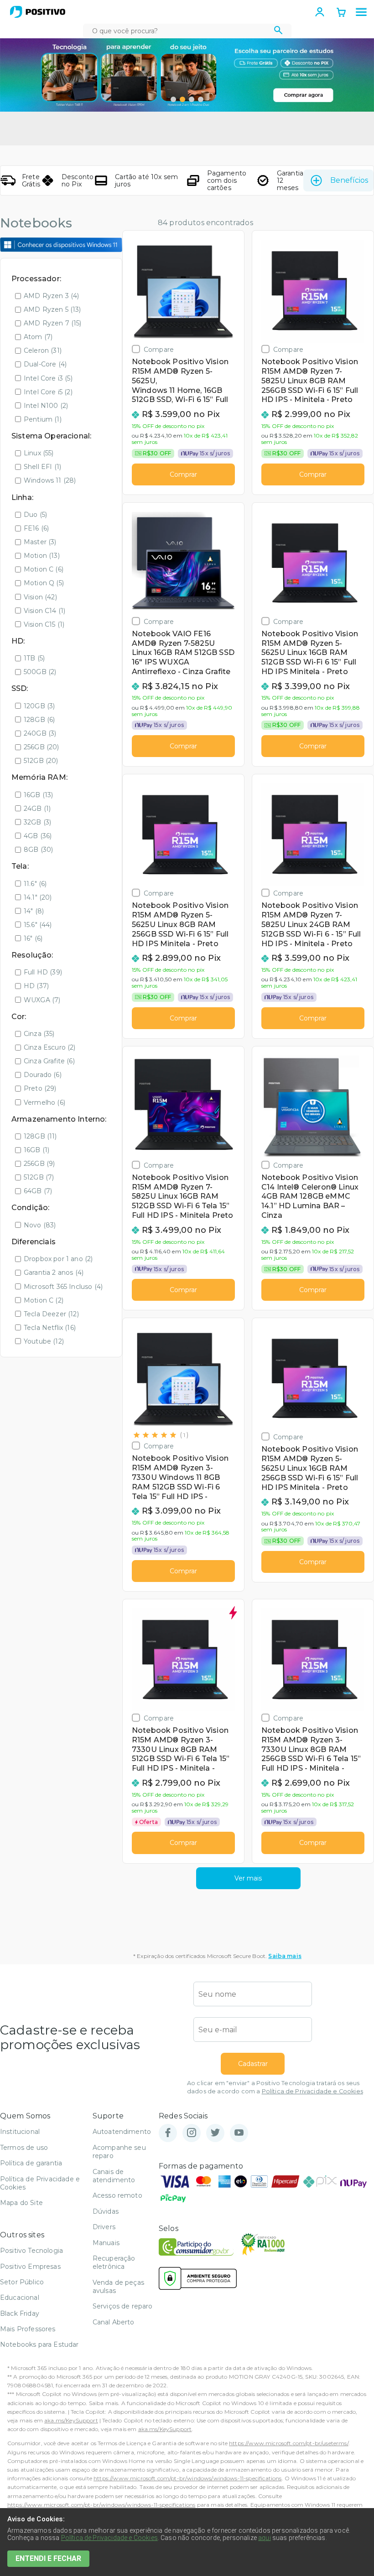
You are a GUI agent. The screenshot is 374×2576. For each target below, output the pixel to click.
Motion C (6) (44, 569)
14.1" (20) (38, 897)
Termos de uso (24, 2148)
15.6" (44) (38, 925)
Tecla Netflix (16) (50, 1328)
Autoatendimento (122, 2132)
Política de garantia (31, 2163)
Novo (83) (40, 1225)
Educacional (20, 2298)
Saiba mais (285, 1956)
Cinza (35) (39, 1034)
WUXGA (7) (42, 1000)
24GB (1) (37, 809)
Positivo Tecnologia (31, 2251)
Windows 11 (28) (50, 480)
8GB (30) (38, 850)
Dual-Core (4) (45, 364)
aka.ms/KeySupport (71, 2420)
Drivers (104, 2227)
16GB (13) (38, 795)
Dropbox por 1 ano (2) (58, 1259)
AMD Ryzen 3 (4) (51, 296)
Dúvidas (106, 2211)
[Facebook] (168, 2133)
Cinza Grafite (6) (49, 1061)
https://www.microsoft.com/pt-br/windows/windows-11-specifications (187, 2478)
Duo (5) (35, 515)
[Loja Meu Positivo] (38, 12)
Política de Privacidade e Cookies (312, 2091)
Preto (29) (40, 1088)
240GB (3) (40, 733)
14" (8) (34, 911)
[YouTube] (239, 2133)
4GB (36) (38, 836)
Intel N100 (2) (46, 406)
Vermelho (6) (44, 1103)
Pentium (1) (43, 419)
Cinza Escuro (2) (50, 1047)
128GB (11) (40, 1136)
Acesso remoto (117, 2195)
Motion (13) (42, 556)
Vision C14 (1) (44, 611)
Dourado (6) (43, 1075)
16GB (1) (36, 1150)
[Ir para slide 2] (182, 99)
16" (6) (33, 938)
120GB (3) (39, 706)
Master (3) (40, 542)
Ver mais (248, 1878)
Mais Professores (28, 2329)
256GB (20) (42, 747)
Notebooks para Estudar (39, 2344)
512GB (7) (39, 1177)
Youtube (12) (44, 1341)
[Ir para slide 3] (192, 99)
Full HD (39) (43, 972)
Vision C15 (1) (44, 624)
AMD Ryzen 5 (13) (52, 309)
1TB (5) (34, 658)
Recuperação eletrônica (114, 2262)
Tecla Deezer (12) (51, 1314)
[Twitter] (215, 2133)
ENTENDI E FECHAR (48, 2558)
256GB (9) (39, 1164)
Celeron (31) (43, 350)
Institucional (20, 2132)
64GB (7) (38, 1191)
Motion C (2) (44, 1300)
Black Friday (20, 2313)
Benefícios (349, 180)
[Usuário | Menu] (320, 12)
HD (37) (36, 986)
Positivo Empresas (30, 2267)
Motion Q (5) (44, 583)
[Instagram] (192, 2133)
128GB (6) (39, 720)
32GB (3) (37, 822)
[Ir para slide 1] (173, 99)
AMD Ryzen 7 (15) (53, 323)
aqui (265, 2538)
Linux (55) (39, 453)
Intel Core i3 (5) (48, 378)
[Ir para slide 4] (201, 99)
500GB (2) (40, 672)
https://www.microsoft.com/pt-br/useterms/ (289, 2443)
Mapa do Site (21, 2203)
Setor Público (22, 2282)
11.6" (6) (35, 884)
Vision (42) (40, 597)
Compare (159, 349)
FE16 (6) (36, 528)
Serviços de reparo (123, 2306)
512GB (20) (41, 761)
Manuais (106, 2243)
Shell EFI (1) (42, 467)
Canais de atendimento (114, 2176)
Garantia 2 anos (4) (54, 1273)
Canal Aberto (114, 2322)
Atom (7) (38, 337)
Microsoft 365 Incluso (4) (63, 1287)
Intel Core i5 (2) (48, 392)
